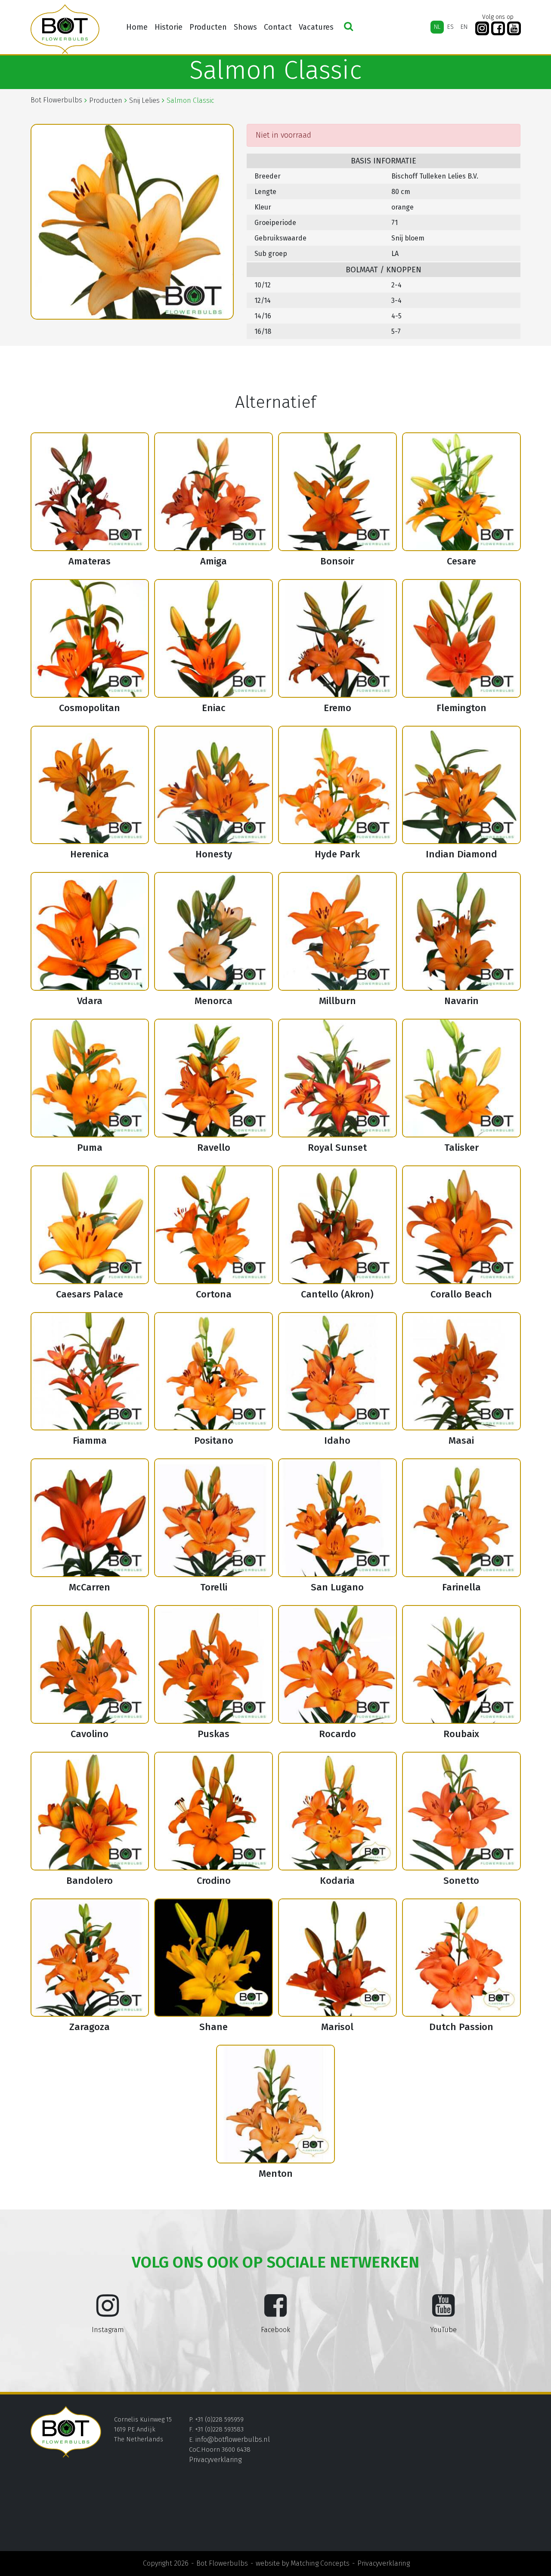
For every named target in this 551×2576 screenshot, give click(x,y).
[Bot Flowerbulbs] (65, 29)
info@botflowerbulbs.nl (233, 2439)
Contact (278, 27)
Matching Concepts (320, 2563)
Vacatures (316, 27)
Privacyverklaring (215, 2460)
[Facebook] (498, 29)
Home (137, 27)
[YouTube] (514, 29)
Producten (208, 27)
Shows (245, 27)
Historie (169, 27)
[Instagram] (482, 29)
